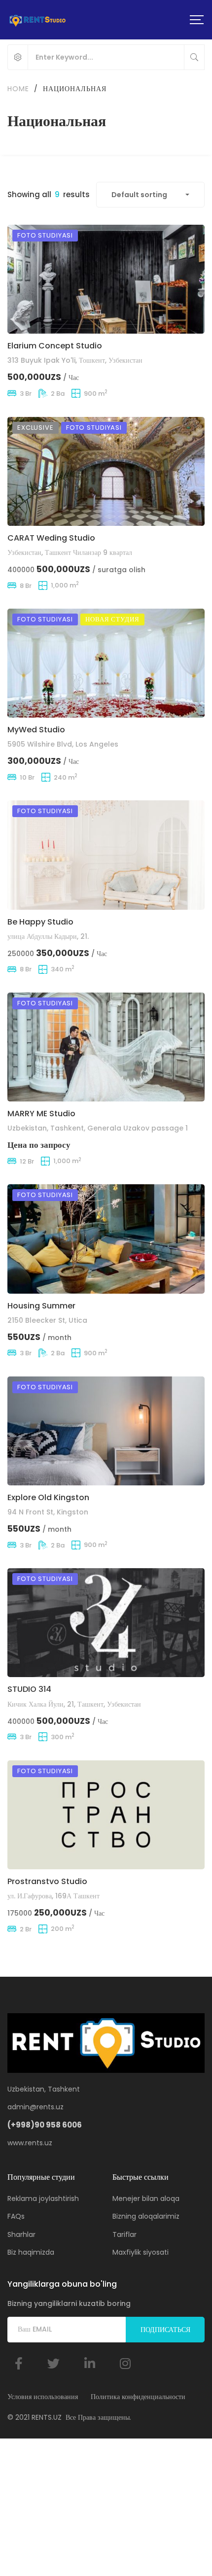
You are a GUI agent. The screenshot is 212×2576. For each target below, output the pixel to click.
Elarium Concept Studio (55, 346)
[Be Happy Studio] (106, 855)
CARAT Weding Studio (51, 538)
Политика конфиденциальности (138, 2397)
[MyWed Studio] (106, 663)
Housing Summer (41, 1306)
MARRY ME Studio (41, 1114)
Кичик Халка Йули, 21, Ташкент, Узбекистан (74, 1704)
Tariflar (124, 2234)
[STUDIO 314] (106, 1623)
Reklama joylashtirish (43, 2198)
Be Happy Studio (40, 922)
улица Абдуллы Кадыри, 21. (48, 936)
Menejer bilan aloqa (146, 2198)
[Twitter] (53, 2363)
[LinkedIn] (90, 2363)
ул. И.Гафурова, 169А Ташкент (53, 1896)
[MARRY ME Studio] (106, 1047)
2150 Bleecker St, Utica (47, 1320)
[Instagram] (125, 2363)
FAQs (16, 2216)
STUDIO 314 (29, 1689)
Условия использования (43, 2397)
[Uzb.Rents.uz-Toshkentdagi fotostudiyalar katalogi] (37, 20)
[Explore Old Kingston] (106, 1431)
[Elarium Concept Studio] (106, 279)
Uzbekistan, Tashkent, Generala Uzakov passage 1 (98, 1128)
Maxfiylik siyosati (141, 2252)
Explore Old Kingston (48, 1497)
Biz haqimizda (31, 2252)
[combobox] (150, 195)
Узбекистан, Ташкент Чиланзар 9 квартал (70, 552)
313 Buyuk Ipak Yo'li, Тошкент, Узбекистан (75, 360)
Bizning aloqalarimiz (146, 2216)
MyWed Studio (36, 730)
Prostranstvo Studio (47, 1881)
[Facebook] (19, 2363)
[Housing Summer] (106, 1239)
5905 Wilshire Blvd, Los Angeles (63, 744)
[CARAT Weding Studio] (106, 471)
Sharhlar (21, 2234)
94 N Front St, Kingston (48, 1512)
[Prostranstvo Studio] (106, 1815)
